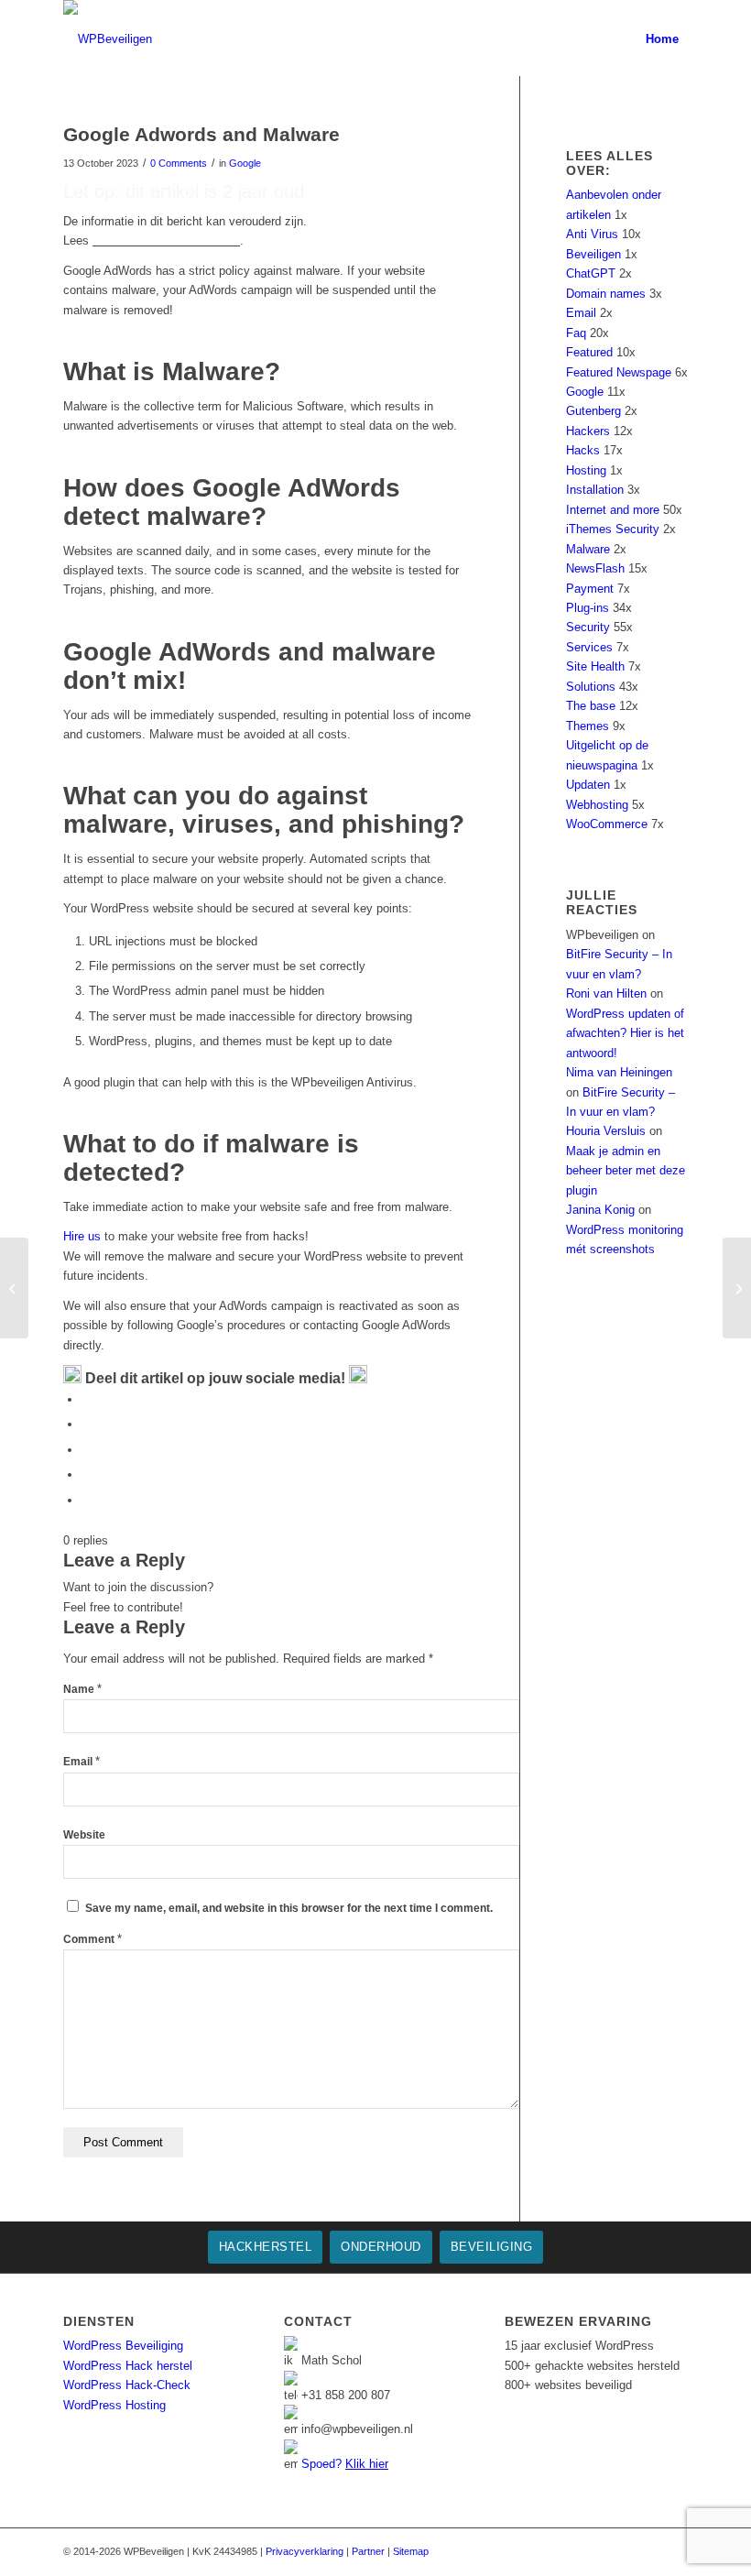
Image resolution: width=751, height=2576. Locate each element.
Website (84, 1835)
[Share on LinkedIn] (86, 1474)
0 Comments (179, 163)
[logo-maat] (108, 39)
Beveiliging (492, 2247)
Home (662, 39)
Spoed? (345, 2464)
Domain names (606, 294)
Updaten (588, 785)
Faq (576, 333)
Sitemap (411, 2551)
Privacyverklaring (305, 2551)
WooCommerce (607, 824)
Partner (368, 2551)
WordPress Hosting (114, 2405)
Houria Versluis (606, 1131)
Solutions (591, 687)
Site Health (595, 666)
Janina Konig (600, 1210)
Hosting (586, 470)
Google (245, 163)
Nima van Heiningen (619, 1072)
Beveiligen (593, 254)
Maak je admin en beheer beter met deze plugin (626, 1171)
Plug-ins (588, 608)
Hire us (82, 1236)
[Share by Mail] (86, 1500)
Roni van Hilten (606, 993)
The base (591, 706)
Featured (589, 352)
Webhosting (597, 805)
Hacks (583, 450)
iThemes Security (613, 529)
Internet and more (613, 510)
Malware (588, 549)
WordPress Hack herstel (128, 2366)
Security (588, 627)
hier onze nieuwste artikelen (166, 240)
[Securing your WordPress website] (14, 1288)
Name (82, 1689)
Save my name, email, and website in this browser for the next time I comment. (289, 1908)
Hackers (588, 431)
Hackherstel (266, 2247)
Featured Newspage (619, 372)
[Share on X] (86, 1424)
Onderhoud (381, 2247)
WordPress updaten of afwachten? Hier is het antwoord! (625, 1033)
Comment (93, 1939)
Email (82, 1762)
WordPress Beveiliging (123, 2346)
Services (589, 647)
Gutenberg (593, 411)
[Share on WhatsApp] (86, 1450)
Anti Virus (592, 234)
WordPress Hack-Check (127, 2385)
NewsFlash (595, 568)
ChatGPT (591, 273)
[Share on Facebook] (86, 1399)
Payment (590, 589)
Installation (595, 490)
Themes (588, 726)
